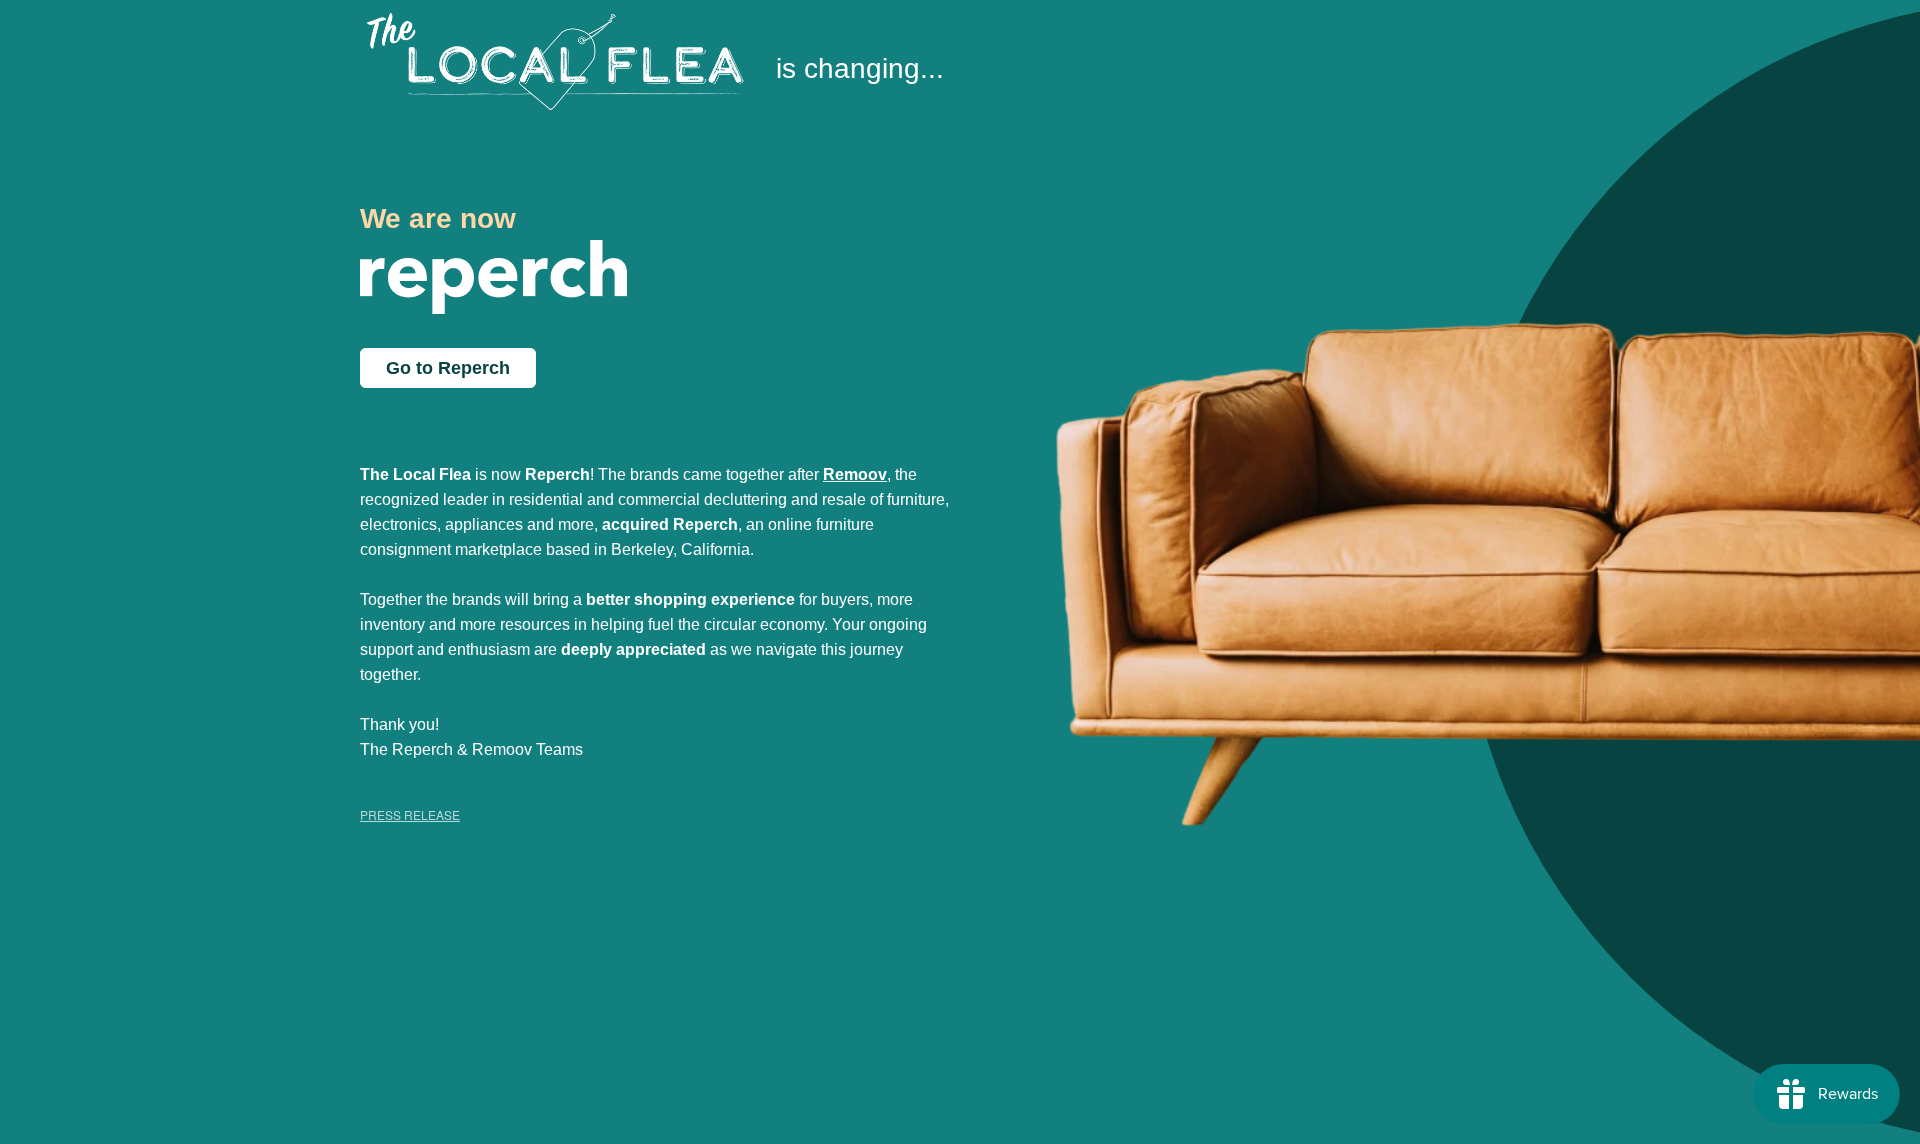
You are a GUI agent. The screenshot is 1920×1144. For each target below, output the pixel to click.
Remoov (855, 474)
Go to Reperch (448, 368)
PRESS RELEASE (410, 814)
